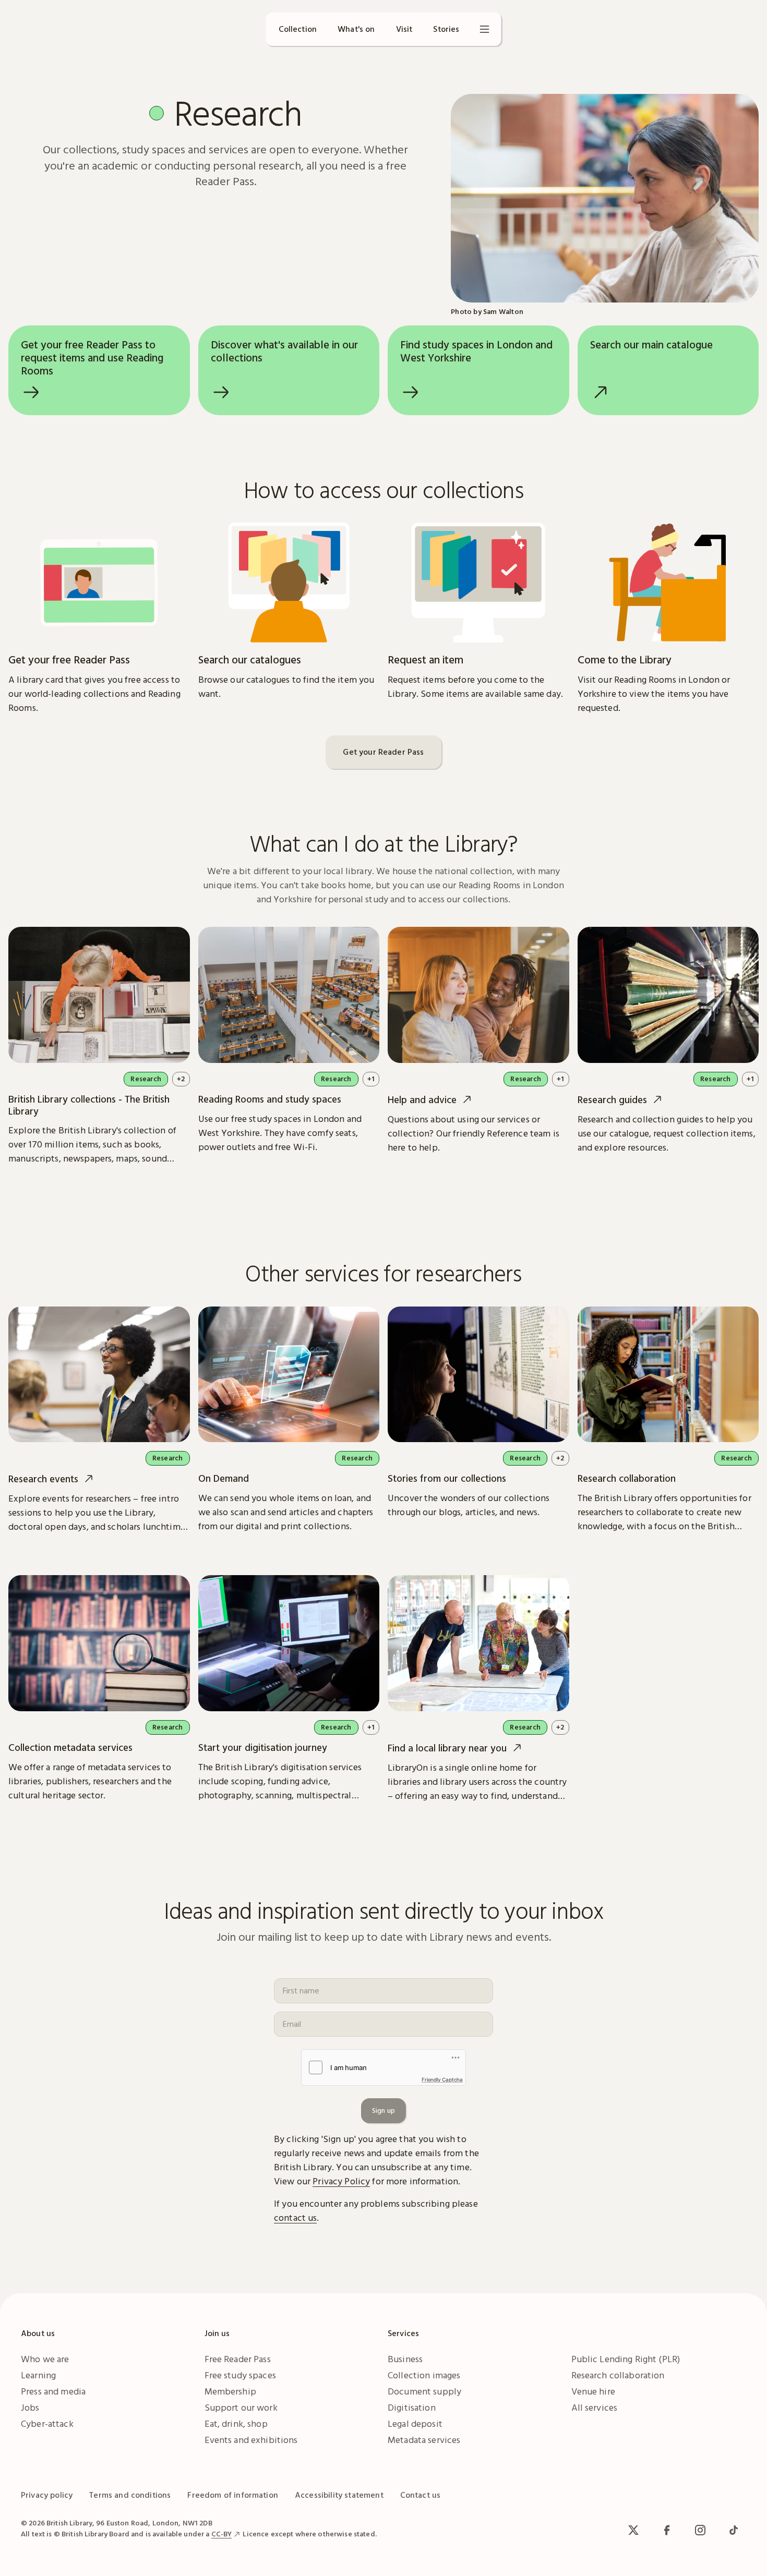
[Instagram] (700, 2530)
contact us (295, 2217)
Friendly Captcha (442, 2079)
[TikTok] (734, 2530)
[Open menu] (485, 29)
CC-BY (222, 2534)
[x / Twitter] (633, 2530)
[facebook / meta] (667, 2530)
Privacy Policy (341, 2181)
